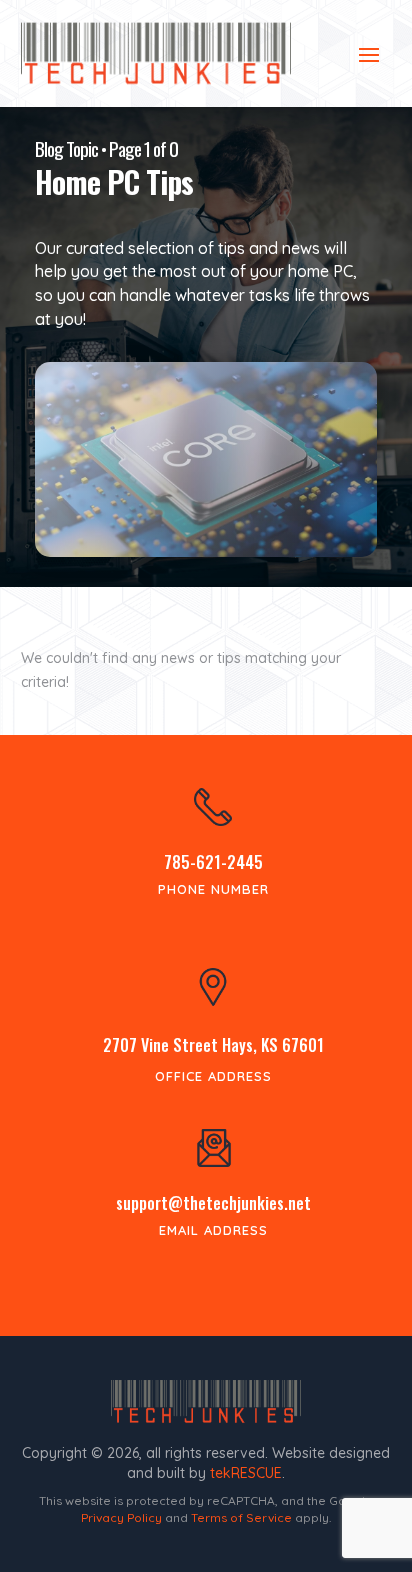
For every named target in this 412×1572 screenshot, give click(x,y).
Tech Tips (206, 448)
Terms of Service (241, 1517)
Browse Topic (206, 504)
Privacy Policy (121, 1517)
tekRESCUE (246, 1473)
